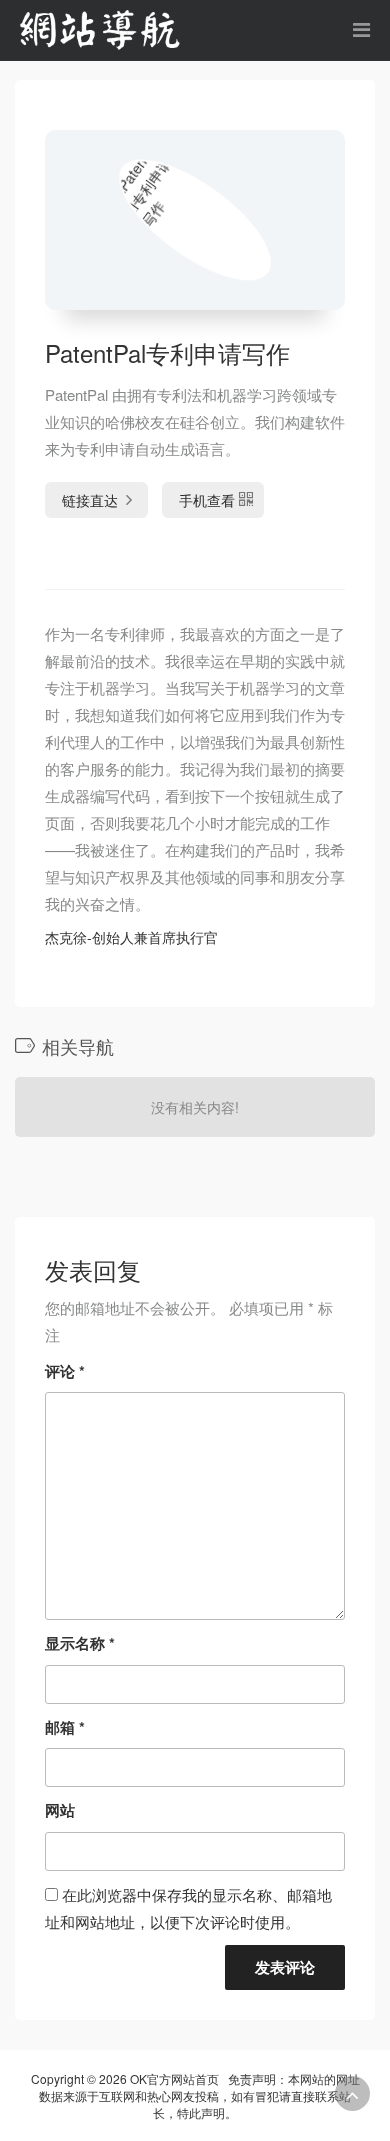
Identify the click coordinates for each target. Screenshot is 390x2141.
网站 (60, 1810)
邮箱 (65, 1727)
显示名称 (80, 1643)
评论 (65, 1371)
